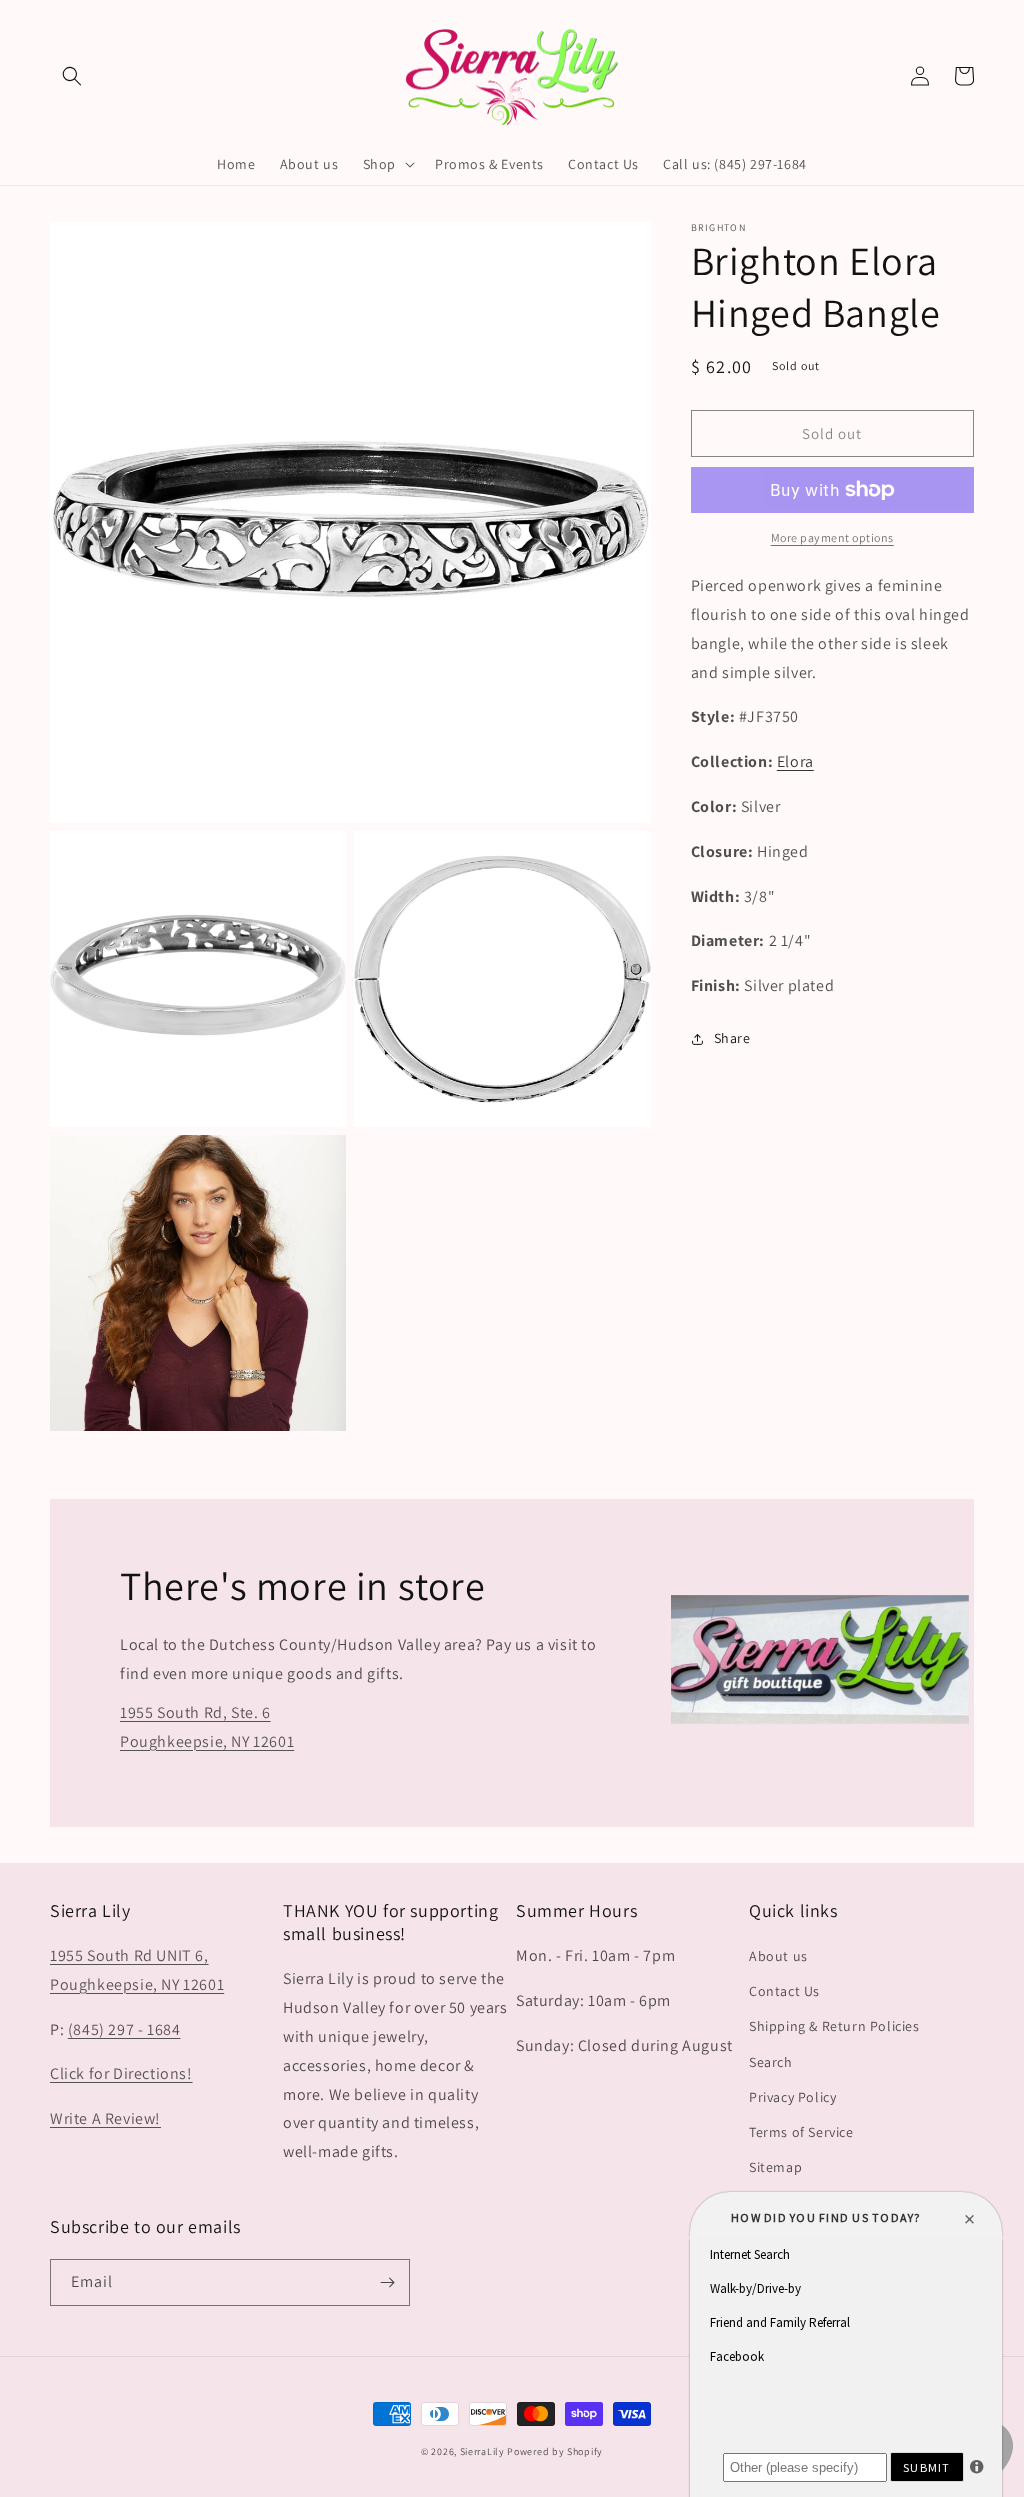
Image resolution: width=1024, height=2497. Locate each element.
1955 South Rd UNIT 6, (129, 1955)
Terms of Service (801, 2132)
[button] (72, 76)
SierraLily (482, 2451)
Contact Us (784, 1991)
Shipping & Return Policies (834, 2026)
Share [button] (732, 1038)
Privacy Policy (792, 2097)
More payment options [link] (832, 537)
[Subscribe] (387, 2282)
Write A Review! (105, 2118)
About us (778, 1956)
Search (771, 2062)
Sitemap (775, 2167)
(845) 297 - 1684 (124, 2029)
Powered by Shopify (555, 2451)
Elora (795, 761)
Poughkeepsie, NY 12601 (137, 1984)
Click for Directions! (121, 2073)
